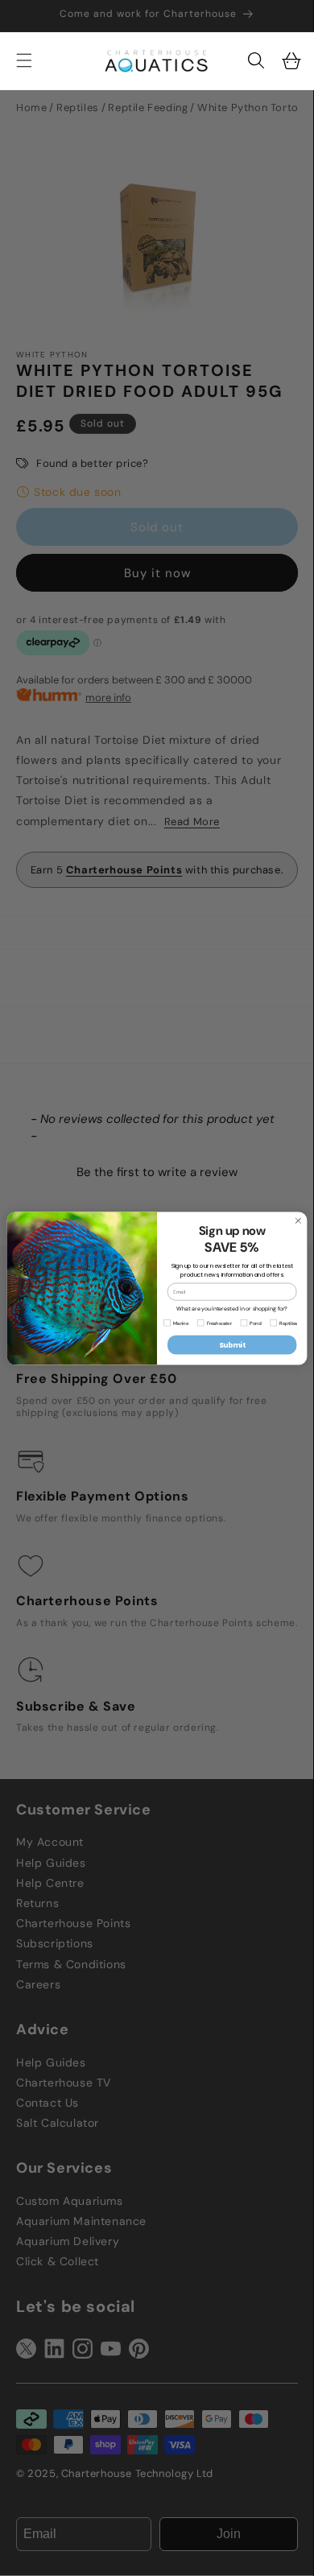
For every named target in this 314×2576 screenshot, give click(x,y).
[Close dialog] (298, 1220)
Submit (232, 1344)
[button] (256, 60)
